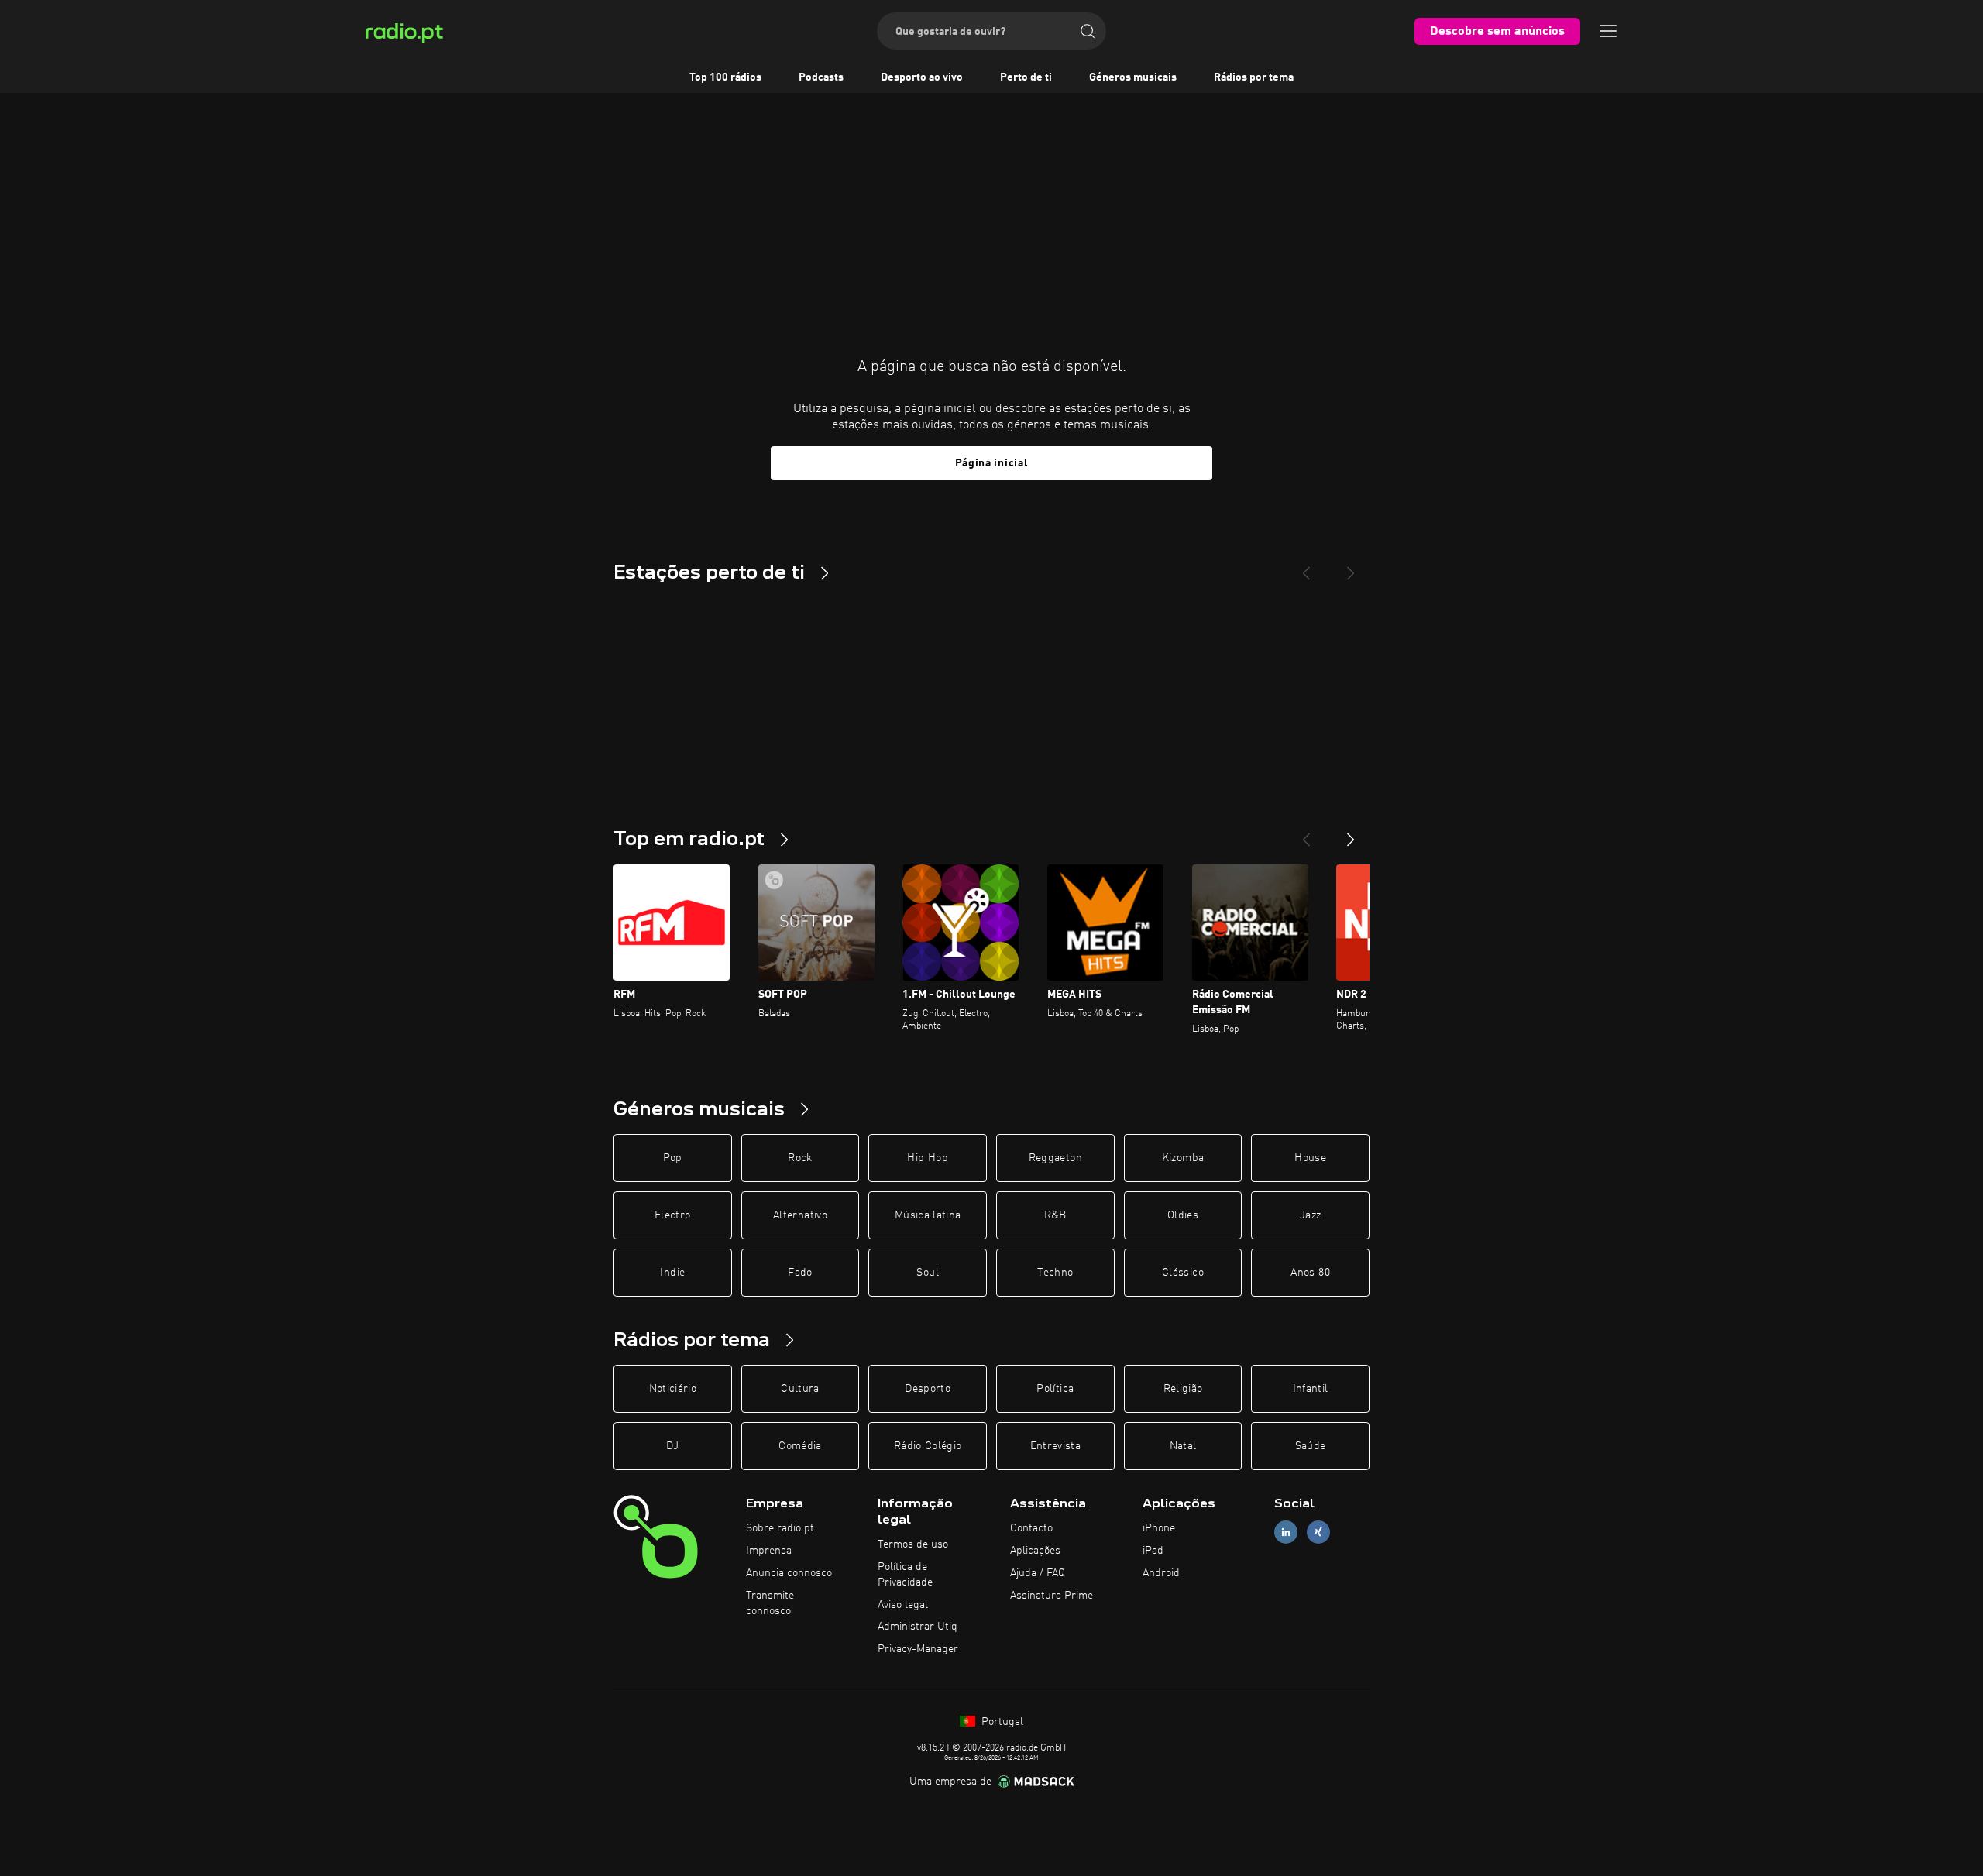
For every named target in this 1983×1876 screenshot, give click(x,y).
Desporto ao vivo (922, 77)
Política (1055, 1389)
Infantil (1311, 1389)
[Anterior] (1306, 833)
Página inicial (992, 463)
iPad (1153, 1551)
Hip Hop (927, 1158)
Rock (800, 1158)
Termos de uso (913, 1544)
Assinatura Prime (1052, 1596)
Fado (800, 1273)
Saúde (1311, 1446)
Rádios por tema (1254, 77)
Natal (1183, 1446)
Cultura (800, 1389)
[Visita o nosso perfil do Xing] (1318, 1532)
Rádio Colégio (928, 1446)
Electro (672, 1215)
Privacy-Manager (918, 1649)
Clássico (1183, 1273)
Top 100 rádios (725, 77)
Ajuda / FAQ (1038, 1573)
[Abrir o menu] (1608, 31)
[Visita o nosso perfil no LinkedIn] (1286, 1532)
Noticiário (673, 1389)
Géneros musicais (1133, 77)
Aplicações (1035, 1551)
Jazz (1310, 1215)
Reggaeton (1055, 1158)
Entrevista (1056, 1446)
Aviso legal (903, 1605)
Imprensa (769, 1551)
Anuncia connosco (789, 1573)
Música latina (928, 1215)
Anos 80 (1310, 1273)
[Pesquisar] (1088, 31)
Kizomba (1183, 1158)
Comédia (800, 1446)
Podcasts (821, 77)
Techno (1055, 1273)
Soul (927, 1273)
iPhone (1159, 1528)
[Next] (1351, 567)
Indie (672, 1273)
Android (1161, 1573)
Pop (673, 1158)
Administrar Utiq (918, 1627)
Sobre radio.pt (780, 1528)
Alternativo (800, 1215)
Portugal (1001, 1722)
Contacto (1031, 1528)
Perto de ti (1026, 77)
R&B (1055, 1215)
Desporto (928, 1389)
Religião (1183, 1389)
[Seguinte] (1351, 833)
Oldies (1183, 1215)
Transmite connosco (770, 1603)
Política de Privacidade (905, 1575)
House (1310, 1158)
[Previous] (1306, 567)
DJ (672, 1446)
